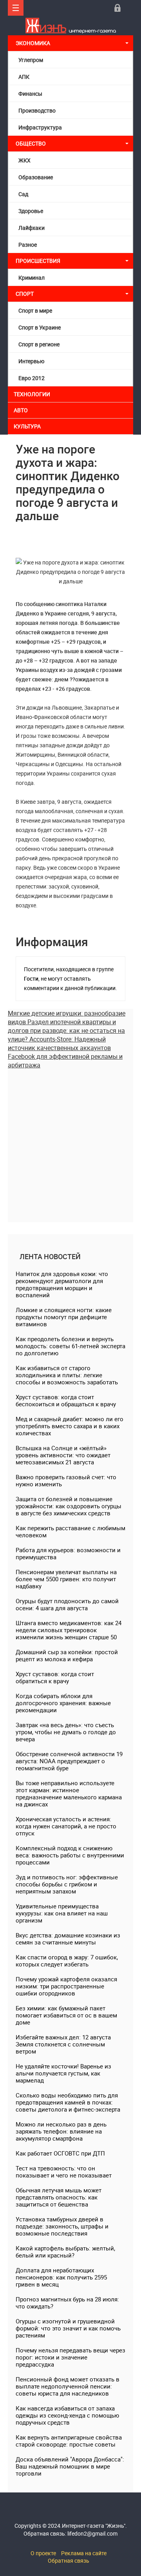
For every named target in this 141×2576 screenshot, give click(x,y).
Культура (28, 426)
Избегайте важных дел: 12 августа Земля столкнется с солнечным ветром (63, 2044)
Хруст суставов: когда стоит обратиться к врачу (55, 1677)
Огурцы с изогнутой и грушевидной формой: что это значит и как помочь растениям (68, 2328)
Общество (31, 143)
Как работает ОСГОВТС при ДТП (60, 2153)
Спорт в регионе (39, 344)
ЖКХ (24, 160)
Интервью (31, 361)
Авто (21, 410)
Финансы (30, 94)
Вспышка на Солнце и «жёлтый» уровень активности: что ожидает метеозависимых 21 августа (63, 1455)
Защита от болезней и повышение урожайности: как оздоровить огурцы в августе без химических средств (69, 1506)
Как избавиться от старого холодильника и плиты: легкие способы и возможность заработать (67, 1375)
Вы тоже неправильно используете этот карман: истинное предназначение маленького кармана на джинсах (69, 1793)
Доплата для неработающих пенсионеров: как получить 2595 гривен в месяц (61, 2277)
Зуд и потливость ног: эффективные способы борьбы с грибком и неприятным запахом (67, 1884)
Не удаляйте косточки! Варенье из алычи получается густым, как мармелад (63, 2073)
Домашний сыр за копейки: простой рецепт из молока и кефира (67, 1655)
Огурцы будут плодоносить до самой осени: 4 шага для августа (67, 1604)
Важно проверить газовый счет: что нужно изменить (66, 1480)
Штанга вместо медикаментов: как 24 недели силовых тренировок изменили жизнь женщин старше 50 (69, 1630)
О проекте (43, 2553)
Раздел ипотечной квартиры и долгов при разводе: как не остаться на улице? (66, 1030)
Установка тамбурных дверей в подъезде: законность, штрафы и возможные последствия (62, 2226)
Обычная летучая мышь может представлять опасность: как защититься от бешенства (59, 2197)
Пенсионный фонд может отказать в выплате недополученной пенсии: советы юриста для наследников (68, 2386)
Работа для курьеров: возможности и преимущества (68, 1553)
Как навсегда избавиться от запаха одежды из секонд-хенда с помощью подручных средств (67, 2415)
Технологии (32, 394)
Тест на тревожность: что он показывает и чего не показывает (64, 2172)
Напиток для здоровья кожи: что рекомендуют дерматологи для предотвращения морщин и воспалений (62, 1284)
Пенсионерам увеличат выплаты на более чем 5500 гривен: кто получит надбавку (66, 1579)
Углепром (31, 60)
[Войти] (117, 8)
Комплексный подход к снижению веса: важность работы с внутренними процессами (70, 1855)
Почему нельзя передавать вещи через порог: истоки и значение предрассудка (70, 2357)
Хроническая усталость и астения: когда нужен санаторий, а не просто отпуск (66, 1826)
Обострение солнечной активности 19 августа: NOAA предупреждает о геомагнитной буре (69, 1761)
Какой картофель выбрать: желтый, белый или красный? (65, 2252)
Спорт (25, 294)
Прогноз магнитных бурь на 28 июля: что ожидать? (67, 2303)
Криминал (32, 278)
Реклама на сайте (84, 2553)
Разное (28, 245)
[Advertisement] (70, 1140)
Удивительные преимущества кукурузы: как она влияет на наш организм (62, 1913)
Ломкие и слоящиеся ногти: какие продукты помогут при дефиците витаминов (64, 1317)
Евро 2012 (32, 378)
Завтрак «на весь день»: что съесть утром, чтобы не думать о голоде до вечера (66, 1732)
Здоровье (31, 211)
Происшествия (38, 261)
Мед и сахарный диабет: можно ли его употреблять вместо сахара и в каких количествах (70, 1426)
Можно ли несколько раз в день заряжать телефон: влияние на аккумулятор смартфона (61, 2131)
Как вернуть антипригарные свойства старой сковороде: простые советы (69, 2441)
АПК (24, 77)
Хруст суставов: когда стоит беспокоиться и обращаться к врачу (66, 1400)
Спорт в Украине (40, 327)
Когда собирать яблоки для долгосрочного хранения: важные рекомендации (63, 1703)
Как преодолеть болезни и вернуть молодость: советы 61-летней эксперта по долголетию (70, 1346)
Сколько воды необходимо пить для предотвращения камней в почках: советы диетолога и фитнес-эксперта (68, 2102)
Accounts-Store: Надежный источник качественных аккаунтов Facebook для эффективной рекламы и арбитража (65, 1052)
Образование (36, 177)
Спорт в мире (35, 310)
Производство (37, 110)
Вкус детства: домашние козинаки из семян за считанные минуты (68, 1939)
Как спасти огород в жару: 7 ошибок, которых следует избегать (67, 1961)
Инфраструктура (40, 127)
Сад (23, 194)
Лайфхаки (32, 228)
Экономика (33, 43)
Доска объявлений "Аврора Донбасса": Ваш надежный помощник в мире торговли (70, 2466)
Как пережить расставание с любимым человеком (70, 1531)
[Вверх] (16, 8)
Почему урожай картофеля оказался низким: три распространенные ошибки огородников (66, 1986)
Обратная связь (69, 2561)
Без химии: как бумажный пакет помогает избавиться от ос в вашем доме (66, 2015)
